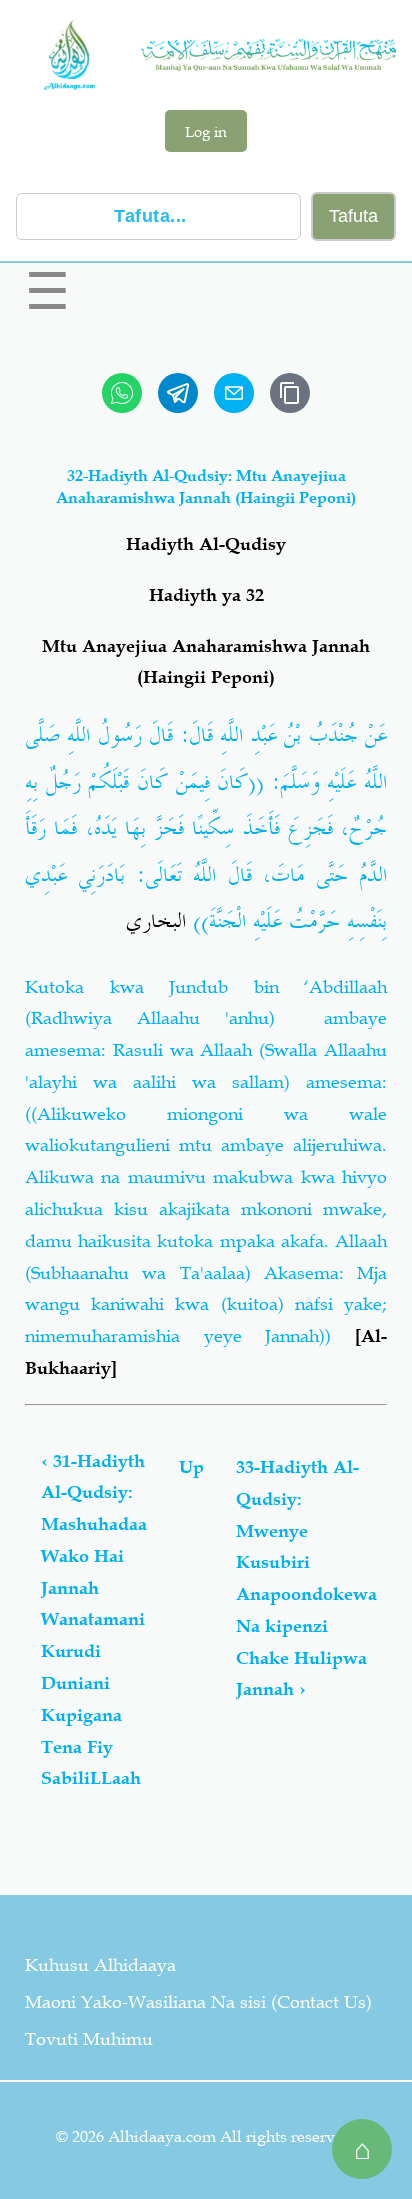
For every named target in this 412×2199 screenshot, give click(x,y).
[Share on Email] (234, 393)
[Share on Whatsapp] (122, 393)
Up (191, 1467)
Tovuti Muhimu (89, 2039)
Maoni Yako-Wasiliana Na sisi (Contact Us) (198, 2002)
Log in (206, 131)
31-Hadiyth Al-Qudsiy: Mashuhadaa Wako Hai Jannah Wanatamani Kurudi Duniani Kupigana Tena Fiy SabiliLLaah (94, 1620)
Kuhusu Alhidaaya (100, 1965)
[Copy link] (290, 393)
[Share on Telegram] (178, 393)
